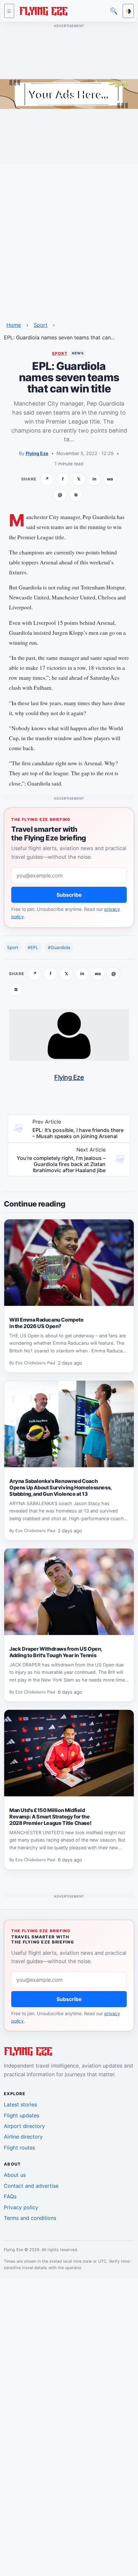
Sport (41, 325)
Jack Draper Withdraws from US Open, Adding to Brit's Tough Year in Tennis (56, 1652)
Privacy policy (21, 2207)
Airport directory (24, 2126)
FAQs (10, 2196)
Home (14, 325)
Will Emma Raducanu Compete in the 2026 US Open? (47, 1323)
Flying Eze (37, 453)
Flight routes (19, 2148)
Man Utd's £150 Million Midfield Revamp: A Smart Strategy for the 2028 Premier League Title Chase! (50, 1817)
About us (15, 2175)
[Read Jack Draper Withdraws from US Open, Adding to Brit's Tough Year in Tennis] (69, 1592)
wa (110, 479)
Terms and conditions (30, 2218)
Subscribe (69, 895)
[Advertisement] (69, 238)
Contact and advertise (31, 2186)
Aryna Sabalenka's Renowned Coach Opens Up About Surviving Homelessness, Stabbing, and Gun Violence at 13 (61, 1487)
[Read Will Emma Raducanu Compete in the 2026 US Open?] (69, 1263)
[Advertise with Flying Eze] (69, 94)
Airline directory (23, 2137)
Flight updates (22, 2115)
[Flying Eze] (43, 10)
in (94, 479)
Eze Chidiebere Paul (35, 1363)
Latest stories (20, 2105)
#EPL (33, 947)
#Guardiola (59, 947)
